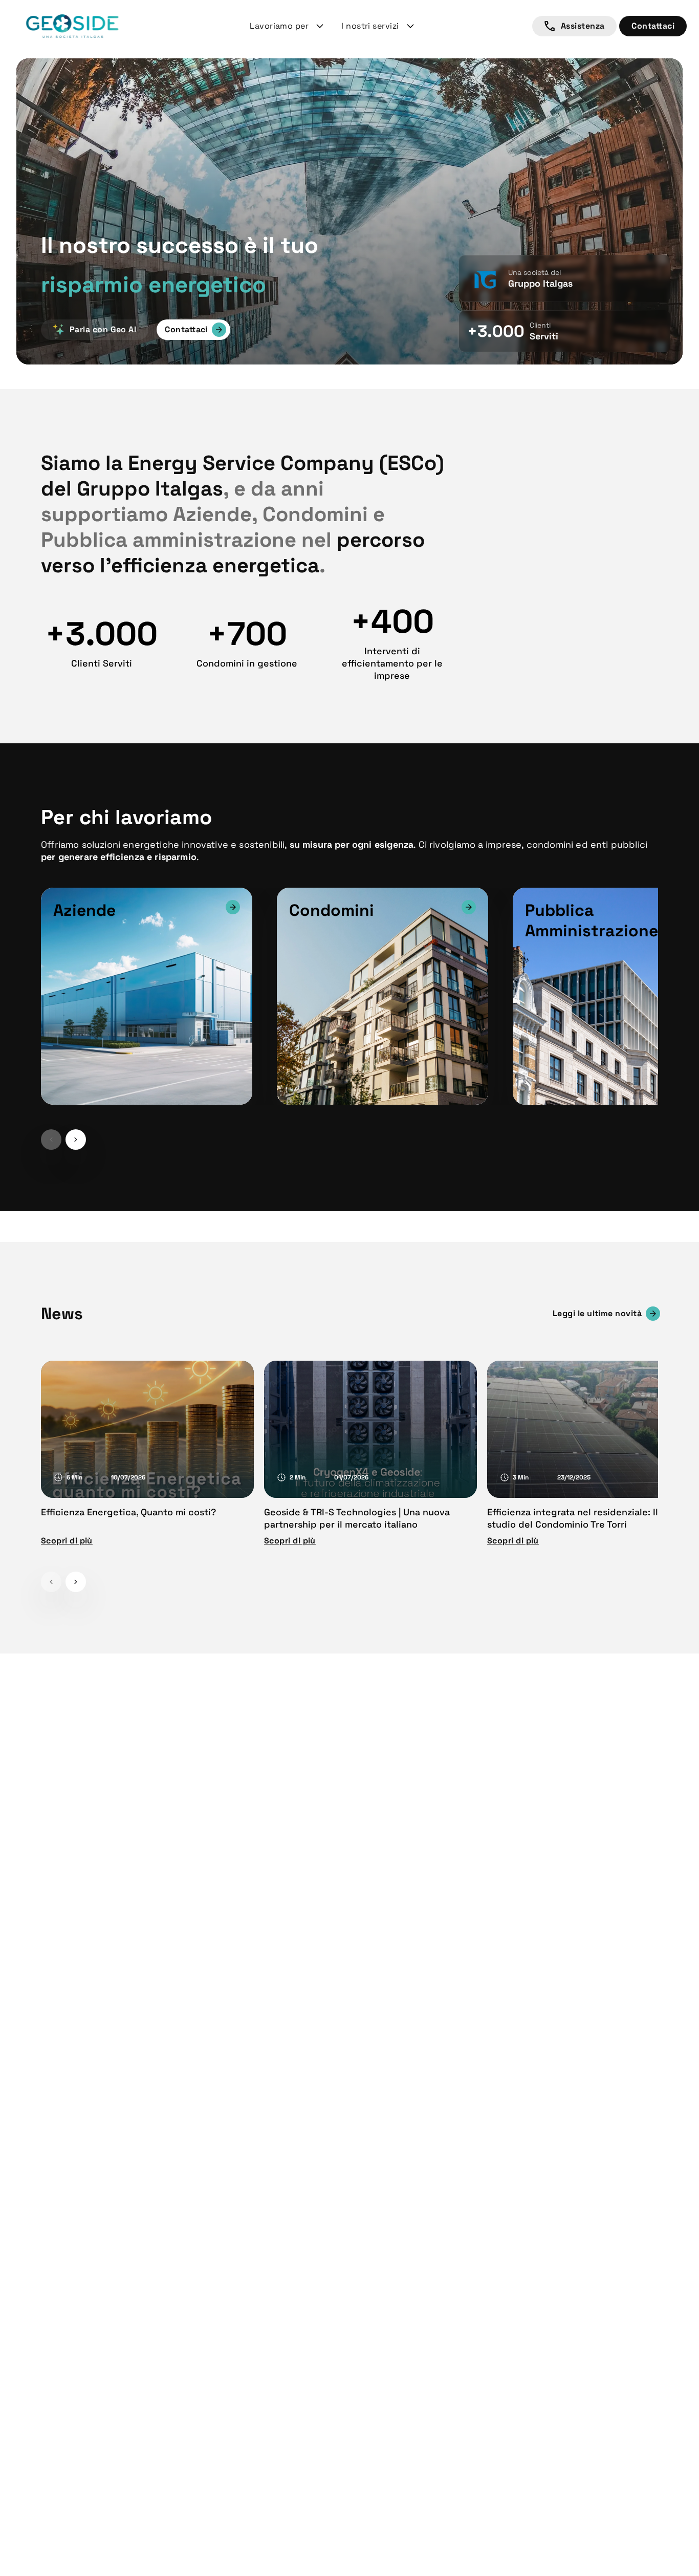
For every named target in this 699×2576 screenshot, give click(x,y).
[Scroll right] (76, 1140)
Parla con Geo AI (103, 329)
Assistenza (583, 26)
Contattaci (653, 26)
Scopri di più (67, 1541)
